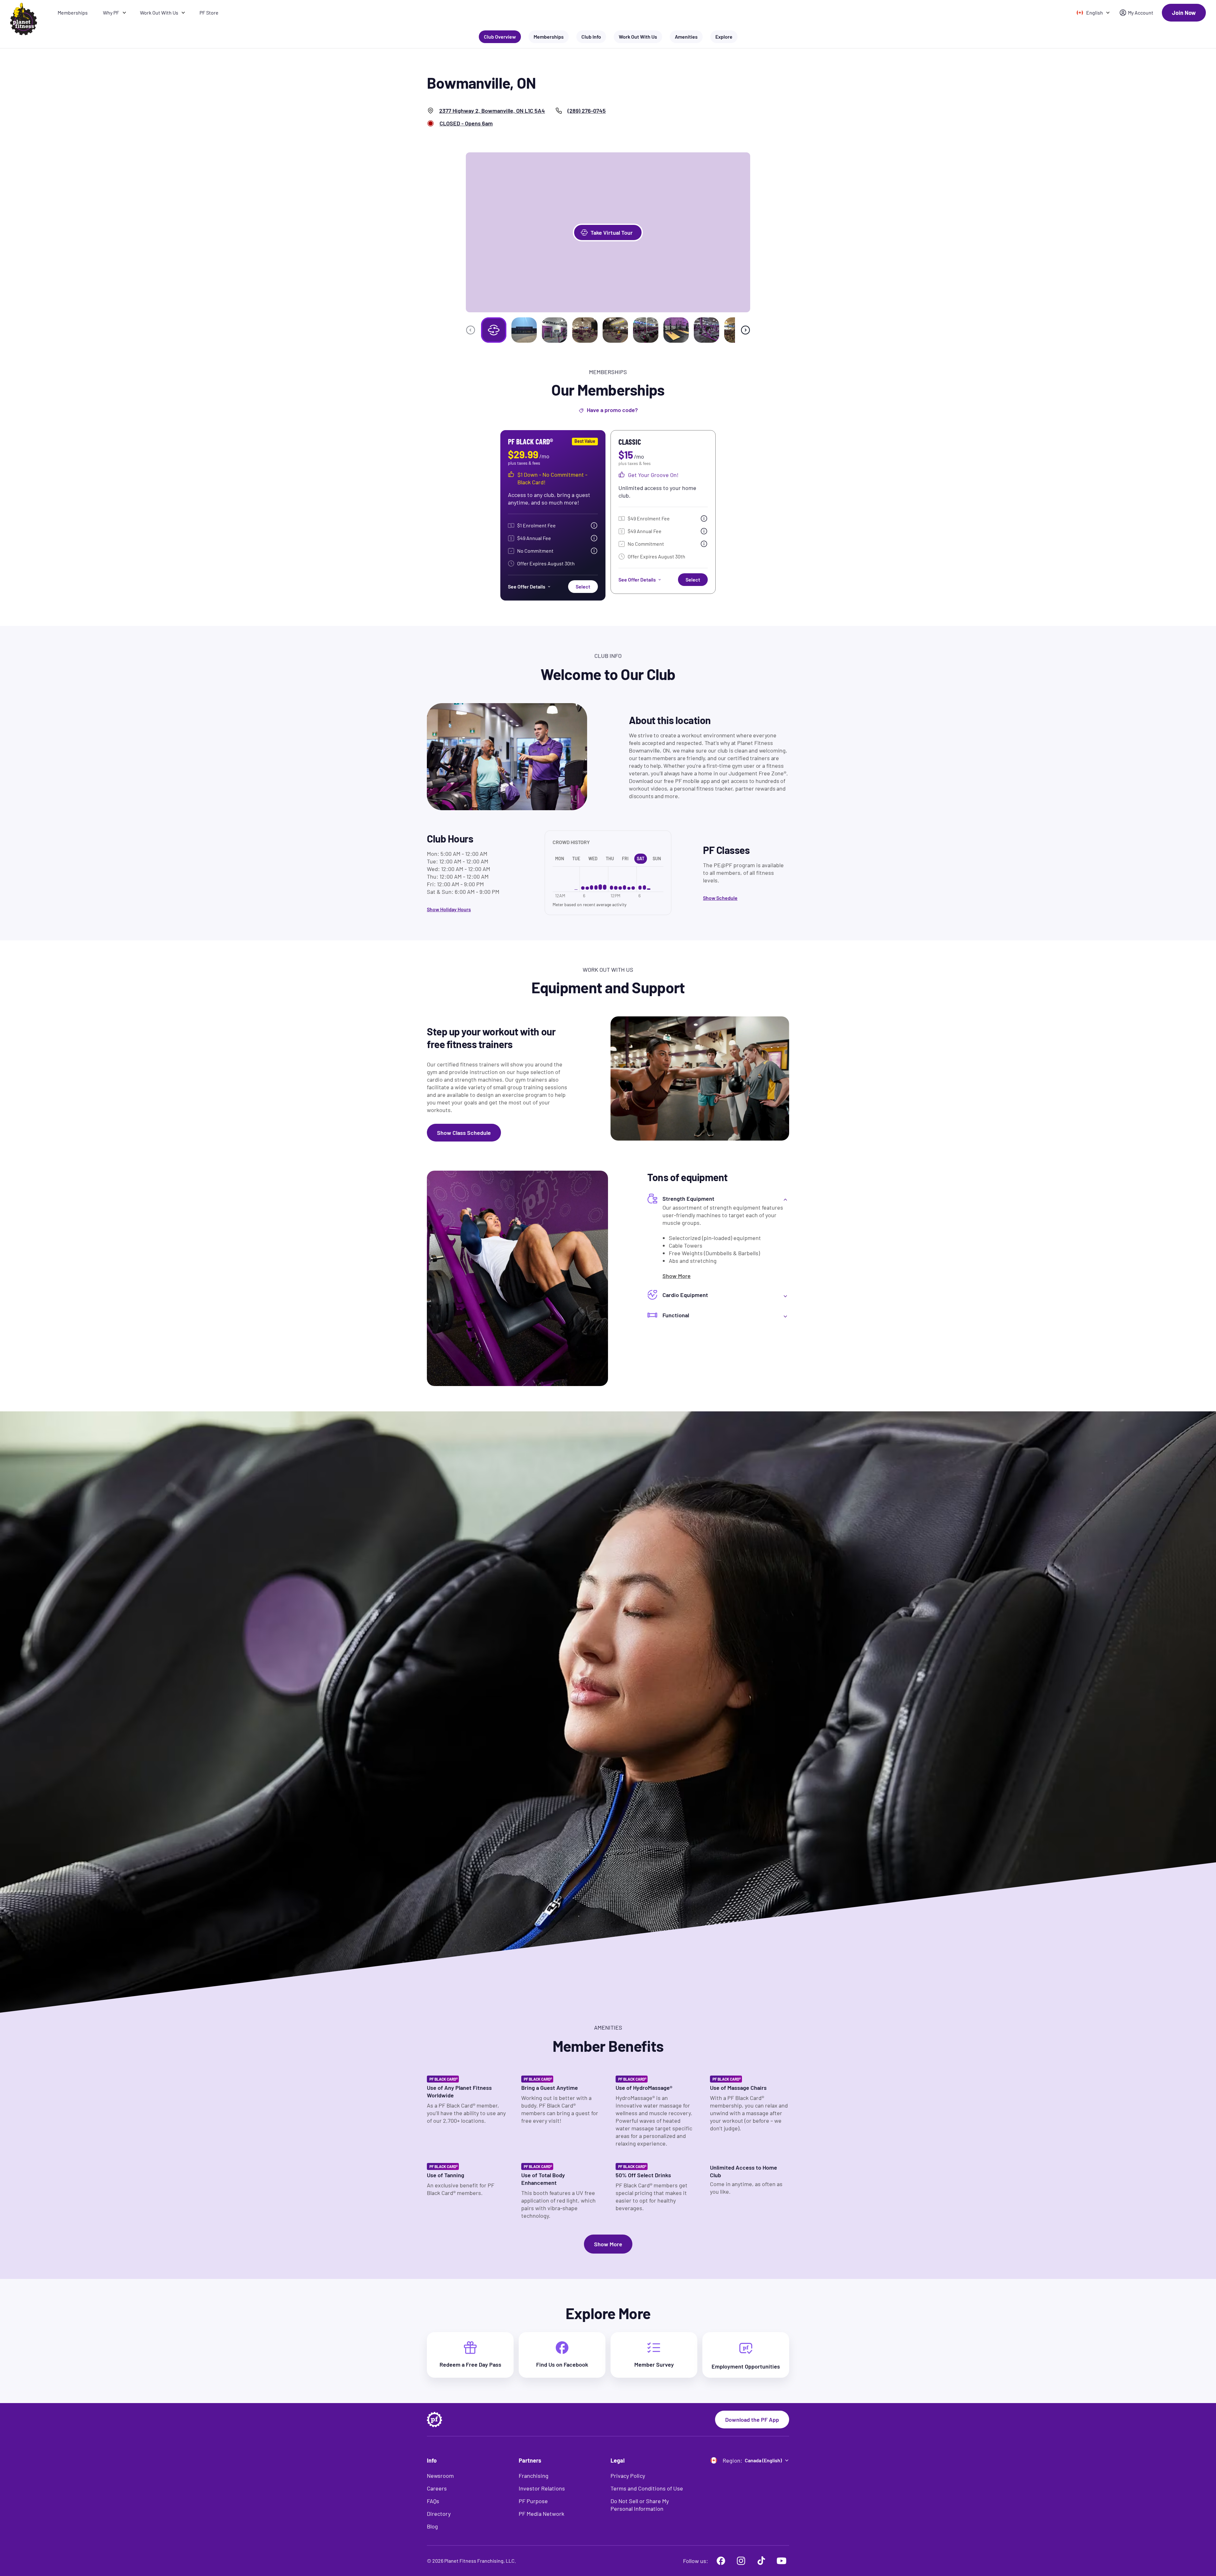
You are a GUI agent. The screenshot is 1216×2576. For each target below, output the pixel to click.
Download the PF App (752, 2420)
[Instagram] (741, 2561)
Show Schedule (720, 898)
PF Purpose (533, 2501)
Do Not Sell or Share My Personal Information (640, 2505)
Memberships (73, 13)
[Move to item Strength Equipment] (676, 330)
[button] (608, 232)
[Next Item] (745, 330)
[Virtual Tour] (494, 330)
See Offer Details (527, 586)
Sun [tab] (657, 859)
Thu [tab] (610, 859)
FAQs (433, 2501)
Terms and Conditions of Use (647, 2488)
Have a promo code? (612, 410)
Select (583, 586)
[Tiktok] (761, 2561)
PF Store (209, 13)
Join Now (1184, 13)
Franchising (534, 2476)
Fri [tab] (625, 859)
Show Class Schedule (464, 1133)
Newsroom (440, 2476)
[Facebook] (721, 2561)
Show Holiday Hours (449, 909)
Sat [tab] (641, 859)
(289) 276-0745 (587, 111)
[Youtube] (782, 2561)
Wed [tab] (593, 859)
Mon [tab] (560, 859)
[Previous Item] (471, 330)
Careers (437, 2488)
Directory (439, 2514)
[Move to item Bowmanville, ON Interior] (554, 330)
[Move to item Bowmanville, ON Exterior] (524, 330)
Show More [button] (608, 2244)
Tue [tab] (576, 859)
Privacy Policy (628, 2476)
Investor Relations (542, 2488)
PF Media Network (541, 2514)
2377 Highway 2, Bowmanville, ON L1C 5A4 (492, 111)
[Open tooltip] (594, 525)
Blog (432, 2526)
